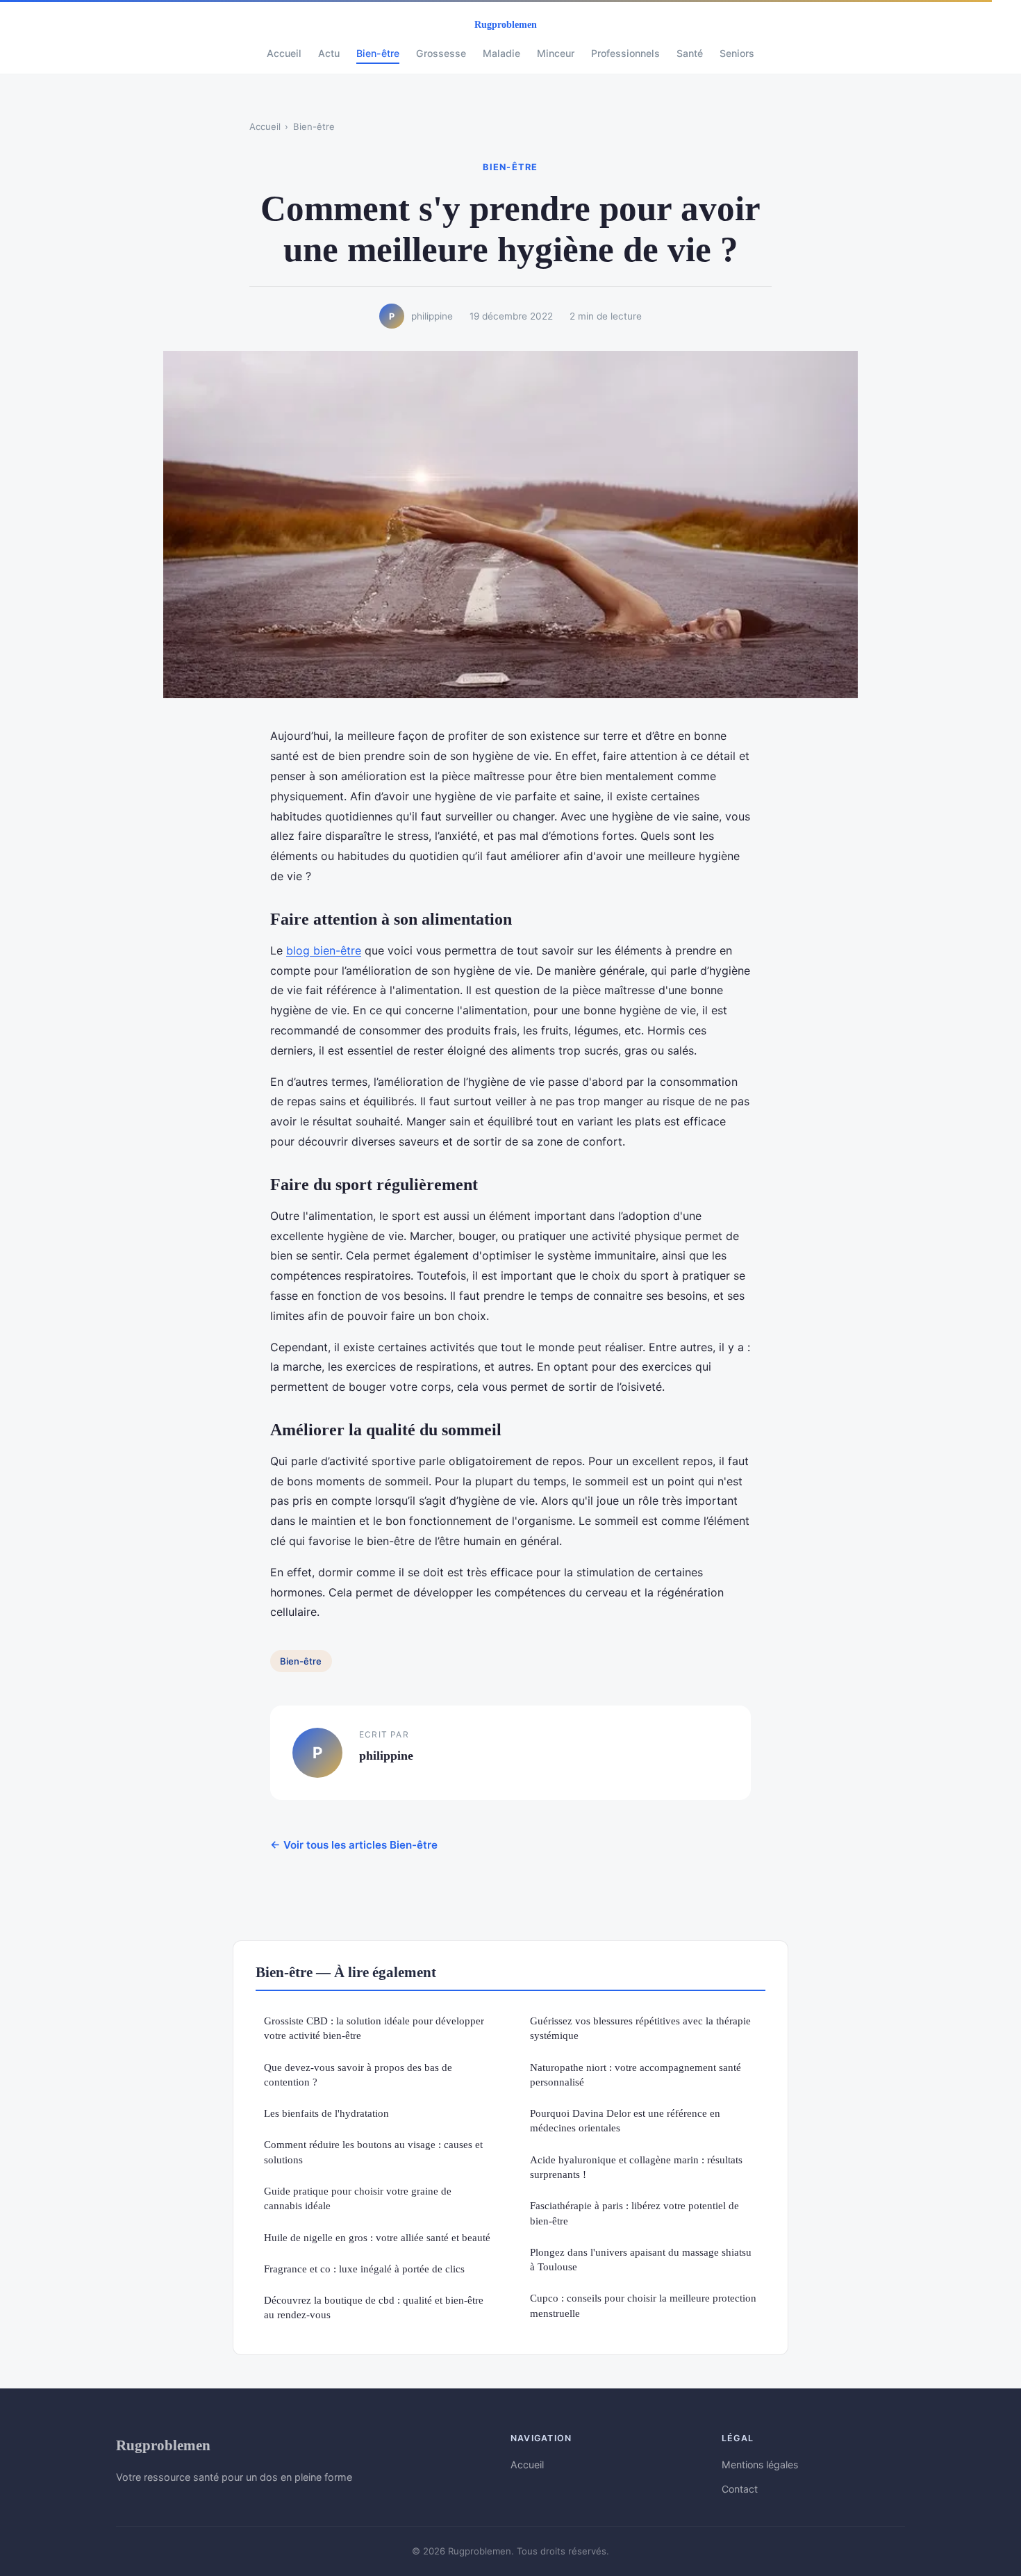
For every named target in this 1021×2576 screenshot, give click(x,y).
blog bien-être (324, 950)
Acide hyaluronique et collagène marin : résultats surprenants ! (636, 2167)
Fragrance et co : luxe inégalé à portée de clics (364, 2269)
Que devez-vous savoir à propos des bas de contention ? (358, 2074)
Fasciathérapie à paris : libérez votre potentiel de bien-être (634, 2213)
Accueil (284, 53)
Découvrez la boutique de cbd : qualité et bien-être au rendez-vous (374, 2307)
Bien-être (378, 53)
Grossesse (441, 53)
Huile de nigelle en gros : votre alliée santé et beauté (377, 2237)
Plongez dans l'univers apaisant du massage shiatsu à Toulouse (641, 2259)
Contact (740, 2489)
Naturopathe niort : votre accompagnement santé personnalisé (636, 2074)
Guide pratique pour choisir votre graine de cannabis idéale (358, 2198)
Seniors (737, 53)
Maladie (501, 53)
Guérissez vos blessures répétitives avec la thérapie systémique (640, 2028)
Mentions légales (760, 2464)
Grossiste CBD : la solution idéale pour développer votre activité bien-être (374, 2028)
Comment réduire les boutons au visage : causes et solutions (373, 2152)
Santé (690, 53)
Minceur (556, 53)
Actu (329, 53)
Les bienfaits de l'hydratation (326, 2113)
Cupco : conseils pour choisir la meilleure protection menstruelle (643, 2305)
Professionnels (625, 53)
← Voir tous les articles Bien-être (354, 1845)
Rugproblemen (163, 2445)
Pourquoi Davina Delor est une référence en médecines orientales (625, 2120)
